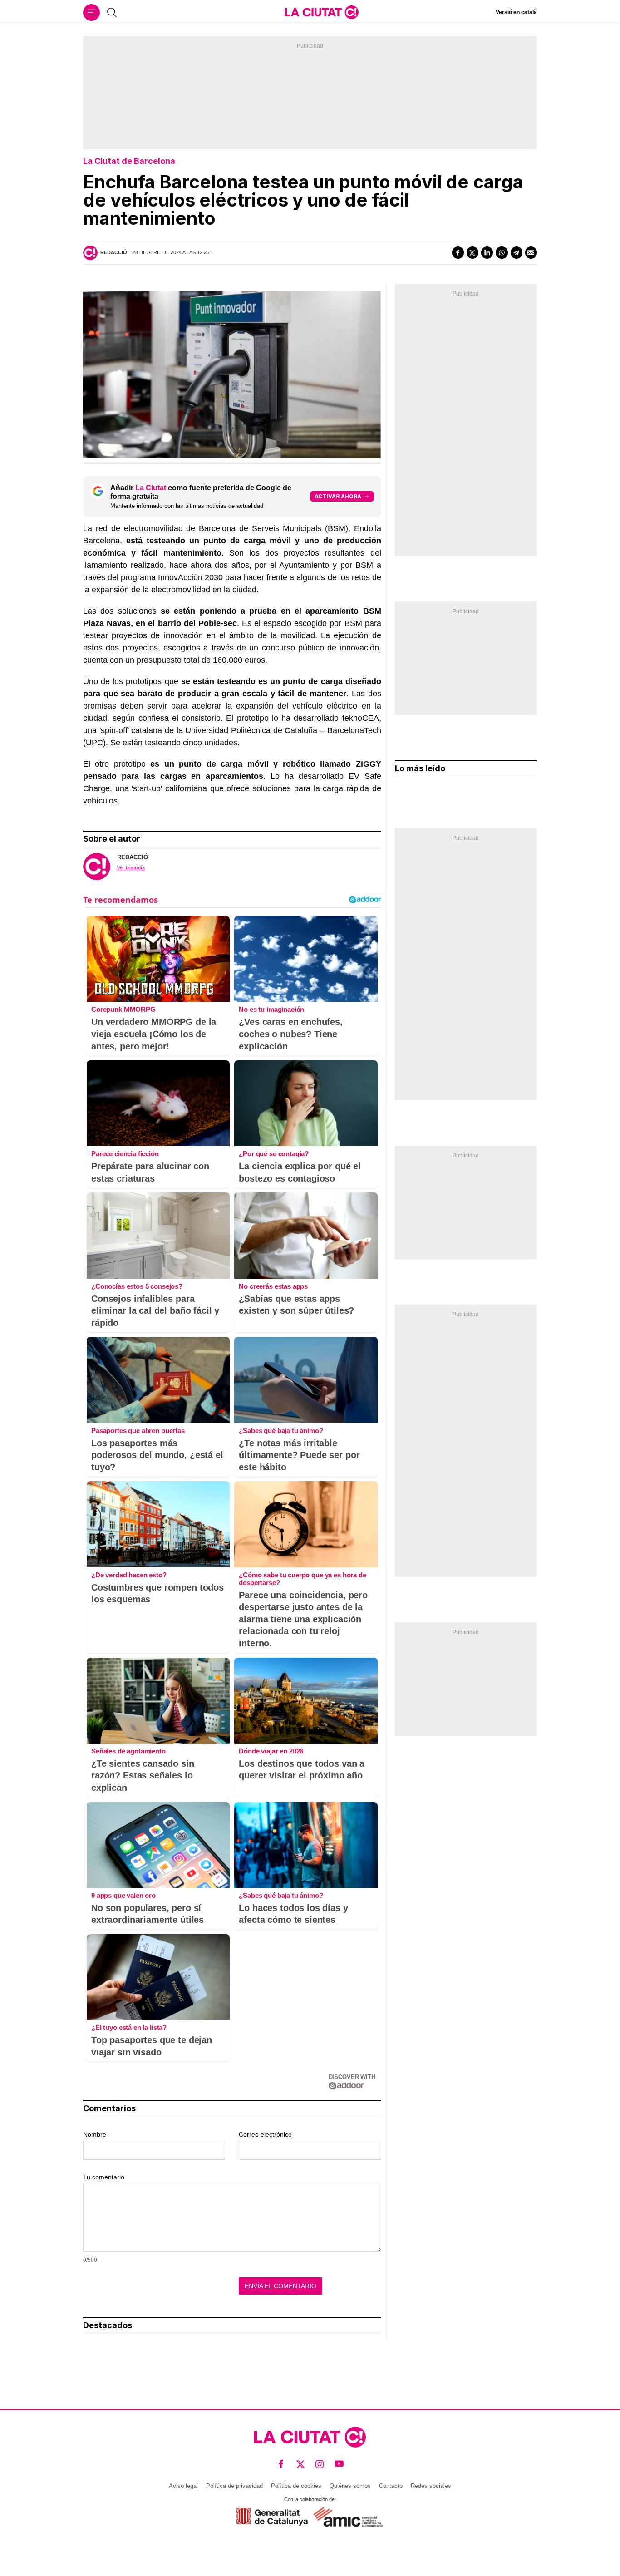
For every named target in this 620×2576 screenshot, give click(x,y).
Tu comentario (104, 2177)
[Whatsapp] (502, 252)
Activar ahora (338, 496)
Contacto (391, 2486)
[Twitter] (472, 252)
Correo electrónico (265, 2134)
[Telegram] (517, 252)
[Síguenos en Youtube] (339, 2464)
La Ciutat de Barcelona (129, 161)
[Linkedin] (487, 252)
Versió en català (516, 12)
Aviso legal (183, 2486)
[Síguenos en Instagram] (320, 2464)
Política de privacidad (234, 2486)
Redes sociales (431, 2486)
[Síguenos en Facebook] (281, 2464)
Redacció (114, 252)
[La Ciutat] (322, 12)
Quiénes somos (350, 2486)
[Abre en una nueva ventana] (272, 2517)
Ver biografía (131, 867)
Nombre (95, 2134)
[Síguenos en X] (301, 2464)
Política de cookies (296, 2486)
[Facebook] (458, 252)
